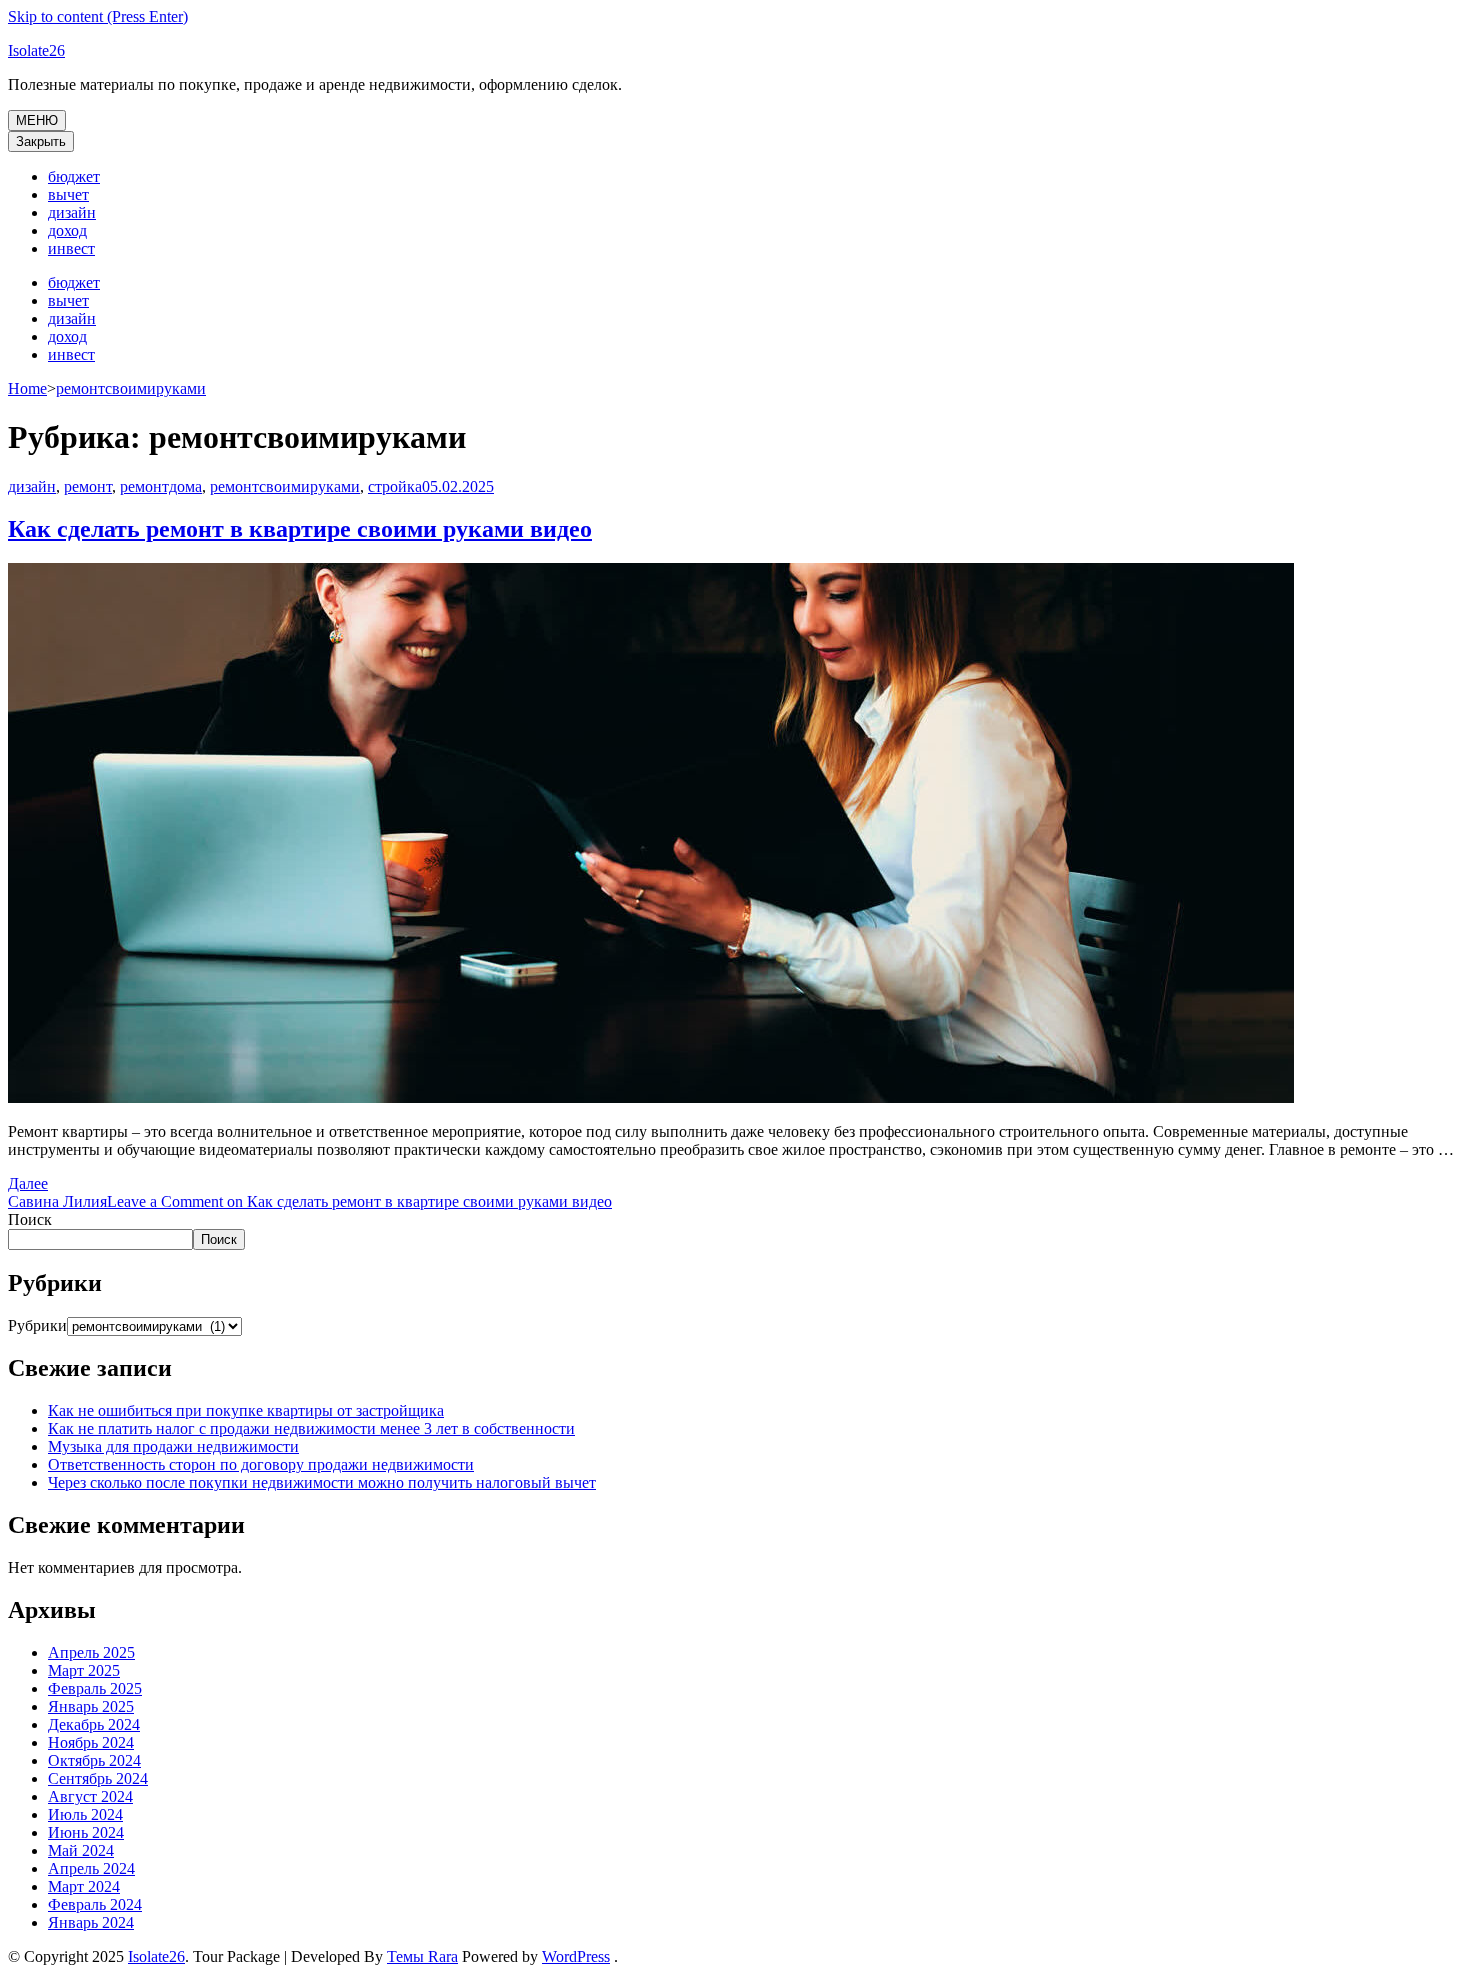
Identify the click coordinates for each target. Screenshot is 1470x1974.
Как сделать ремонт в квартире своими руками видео (300, 529)
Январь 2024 (91, 1922)
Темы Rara (422, 1956)
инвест (71, 248)
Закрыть (41, 141)
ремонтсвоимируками (285, 486)
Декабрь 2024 (94, 1724)
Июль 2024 (85, 1814)
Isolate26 (36, 50)
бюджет (74, 176)
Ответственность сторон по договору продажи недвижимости (261, 1464)
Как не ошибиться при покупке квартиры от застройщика (246, 1410)
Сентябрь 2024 (98, 1778)
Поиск (30, 1219)
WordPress (576, 1956)
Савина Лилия (57, 1201)
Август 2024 (90, 1796)
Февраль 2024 (95, 1904)
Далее (28, 1183)
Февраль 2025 (95, 1688)
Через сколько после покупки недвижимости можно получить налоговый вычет (322, 1482)
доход (67, 230)
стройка (395, 486)
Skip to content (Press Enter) (98, 16)
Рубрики (37, 1325)
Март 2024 (84, 1886)
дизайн (72, 212)
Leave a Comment (359, 1201)
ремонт (88, 486)
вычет (68, 194)
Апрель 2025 (91, 1652)
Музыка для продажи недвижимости (173, 1446)
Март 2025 (84, 1670)
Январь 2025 (91, 1706)
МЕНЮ (37, 120)
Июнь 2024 (86, 1832)
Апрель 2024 (91, 1868)
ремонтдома (161, 486)
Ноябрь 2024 (91, 1742)
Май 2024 (81, 1850)
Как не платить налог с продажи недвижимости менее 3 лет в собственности (311, 1428)
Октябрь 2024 (94, 1760)
